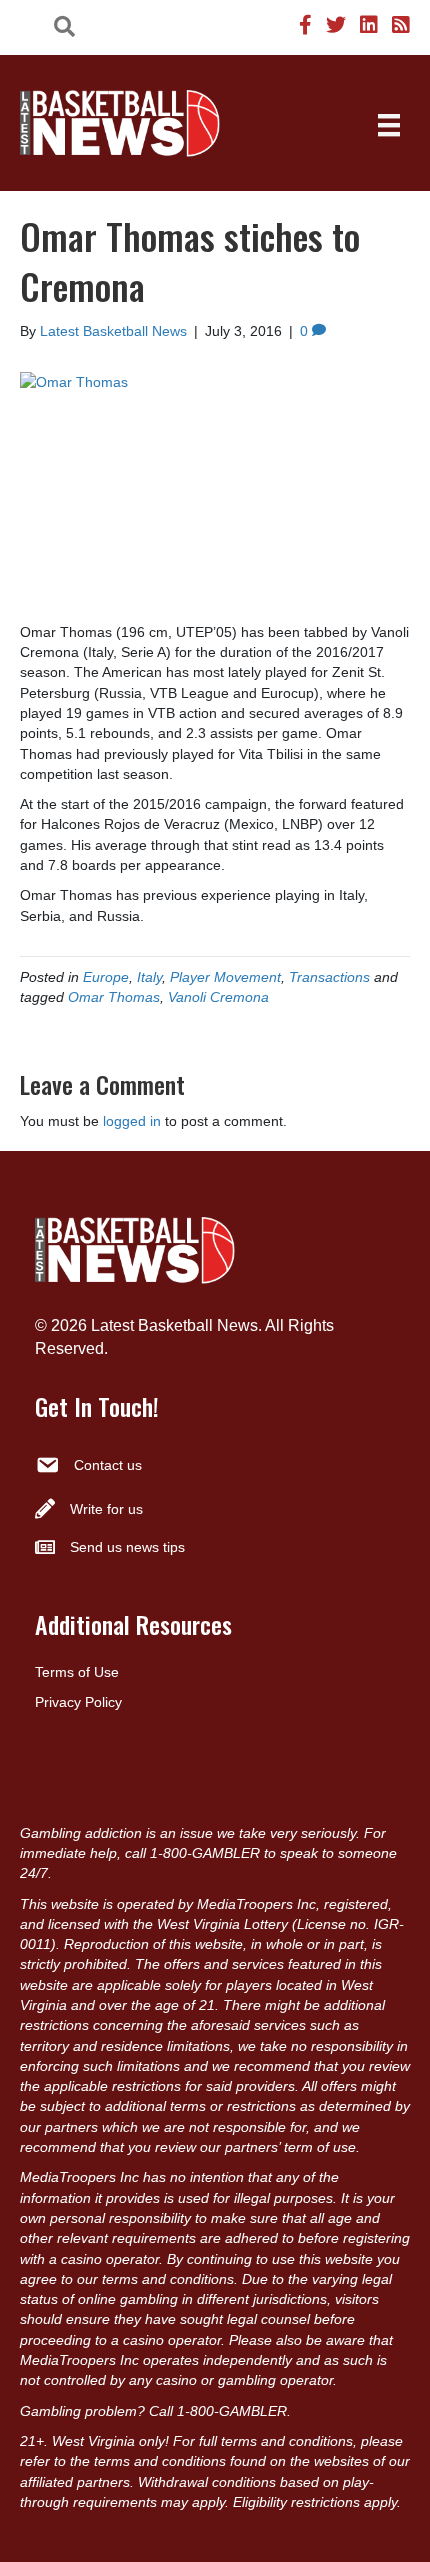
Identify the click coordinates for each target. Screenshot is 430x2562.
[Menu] (389, 125)
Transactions (329, 977)
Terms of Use (77, 1672)
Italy (149, 977)
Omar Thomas (114, 997)
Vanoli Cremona (218, 997)
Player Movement (225, 977)
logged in (132, 1121)
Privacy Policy (78, 1702)
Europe (106, 977)
